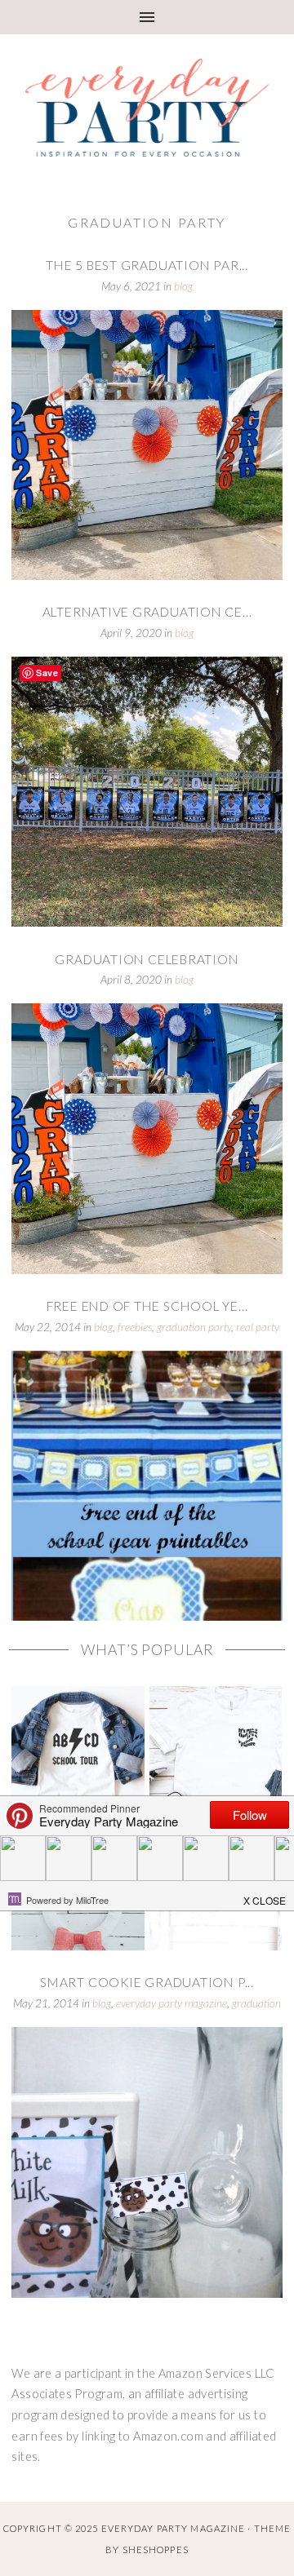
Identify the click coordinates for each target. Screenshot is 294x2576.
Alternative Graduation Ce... (147, 612)
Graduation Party (194, 1327)
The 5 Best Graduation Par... (147, 265)
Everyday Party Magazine (171, 2003)
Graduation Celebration (147, 959)
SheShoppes (156, 2549)
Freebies (135, 1327)
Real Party (258, 1327)
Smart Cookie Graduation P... (147, 1982)
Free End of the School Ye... (147, 1306)
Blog (183, 286)
